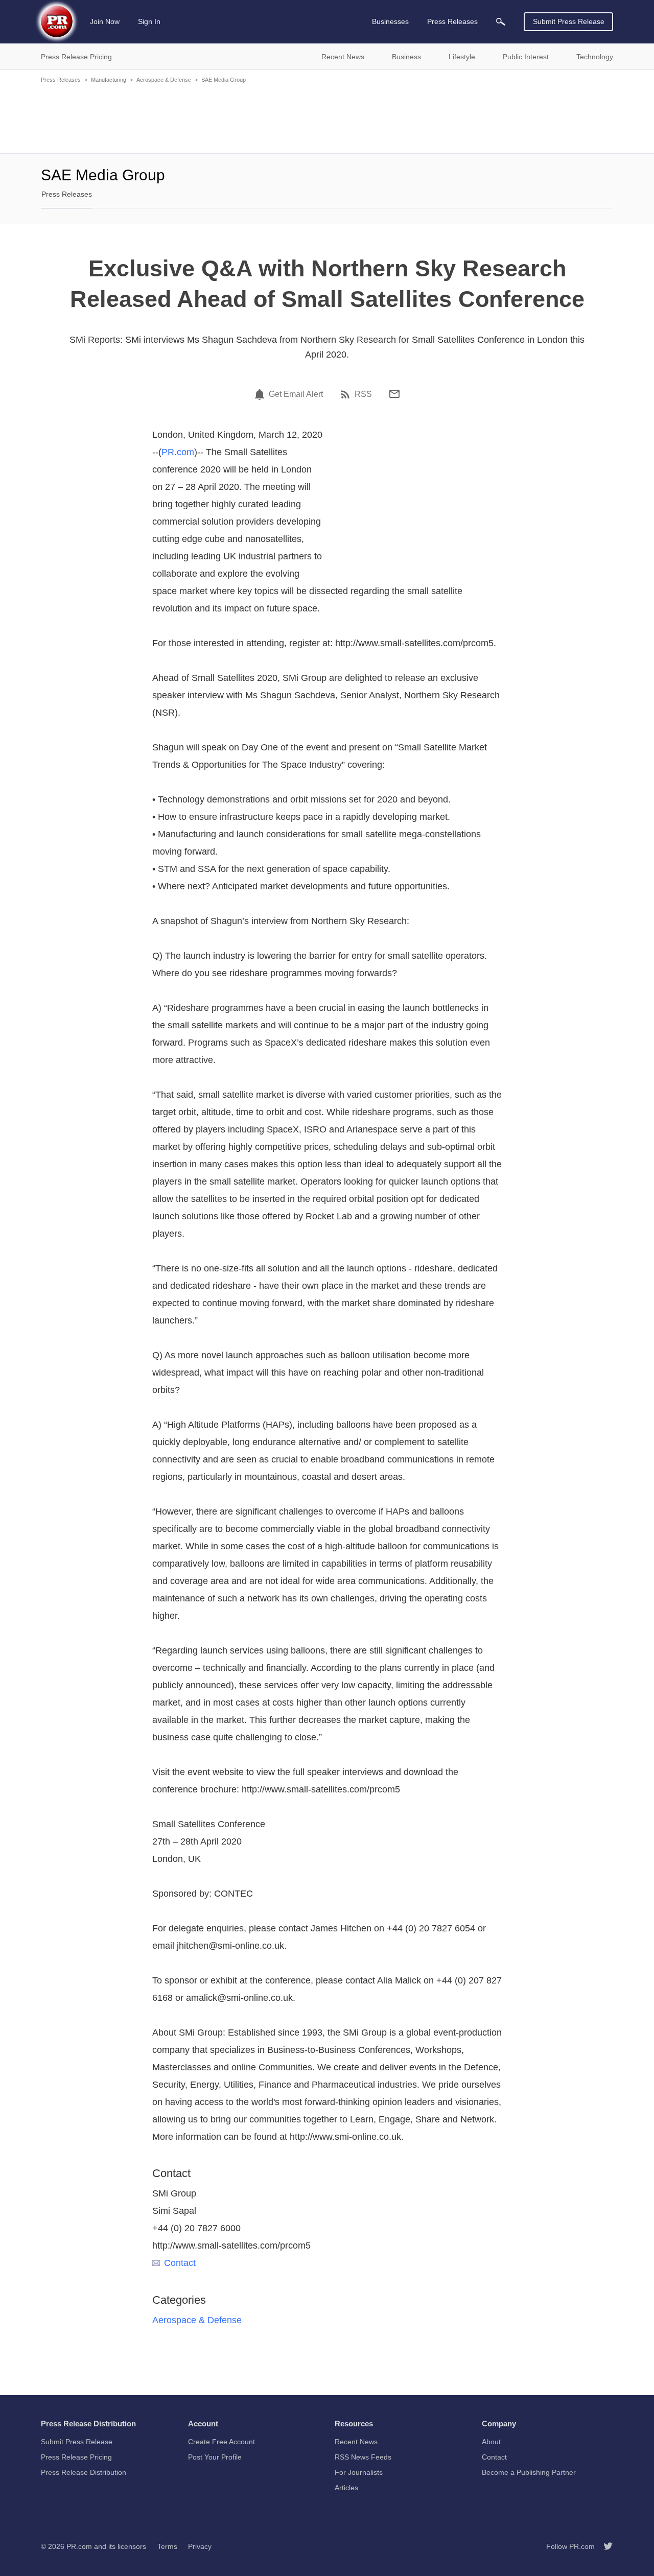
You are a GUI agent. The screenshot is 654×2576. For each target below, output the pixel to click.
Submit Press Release (569, 21)
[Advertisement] (327, 117)
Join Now (105, 21)
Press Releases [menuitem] (452, 21)
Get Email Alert (296, 394)
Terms (167, 2546)
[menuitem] (501, 22)
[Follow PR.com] (604, 2546)
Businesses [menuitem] (390, 21)
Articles (346, 2488)
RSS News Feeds (363, 2457)
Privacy (200, 2546)
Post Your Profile (215, 2457)
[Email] (394, 394)
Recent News (356, 2442)
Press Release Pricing (76, 2457)
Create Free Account (221, 2442)
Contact (180, 2263)
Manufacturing (109, 80)
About (491, 2442)
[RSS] (347, 394)
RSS (363, 394)
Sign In (149, 21)
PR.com (178, 452)
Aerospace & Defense (164, 80)
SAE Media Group (224, 80)
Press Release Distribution (84, 2472)
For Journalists (359, 2472)
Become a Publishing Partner (529, 2472)
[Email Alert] (261, 394)
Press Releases (61, 80)
